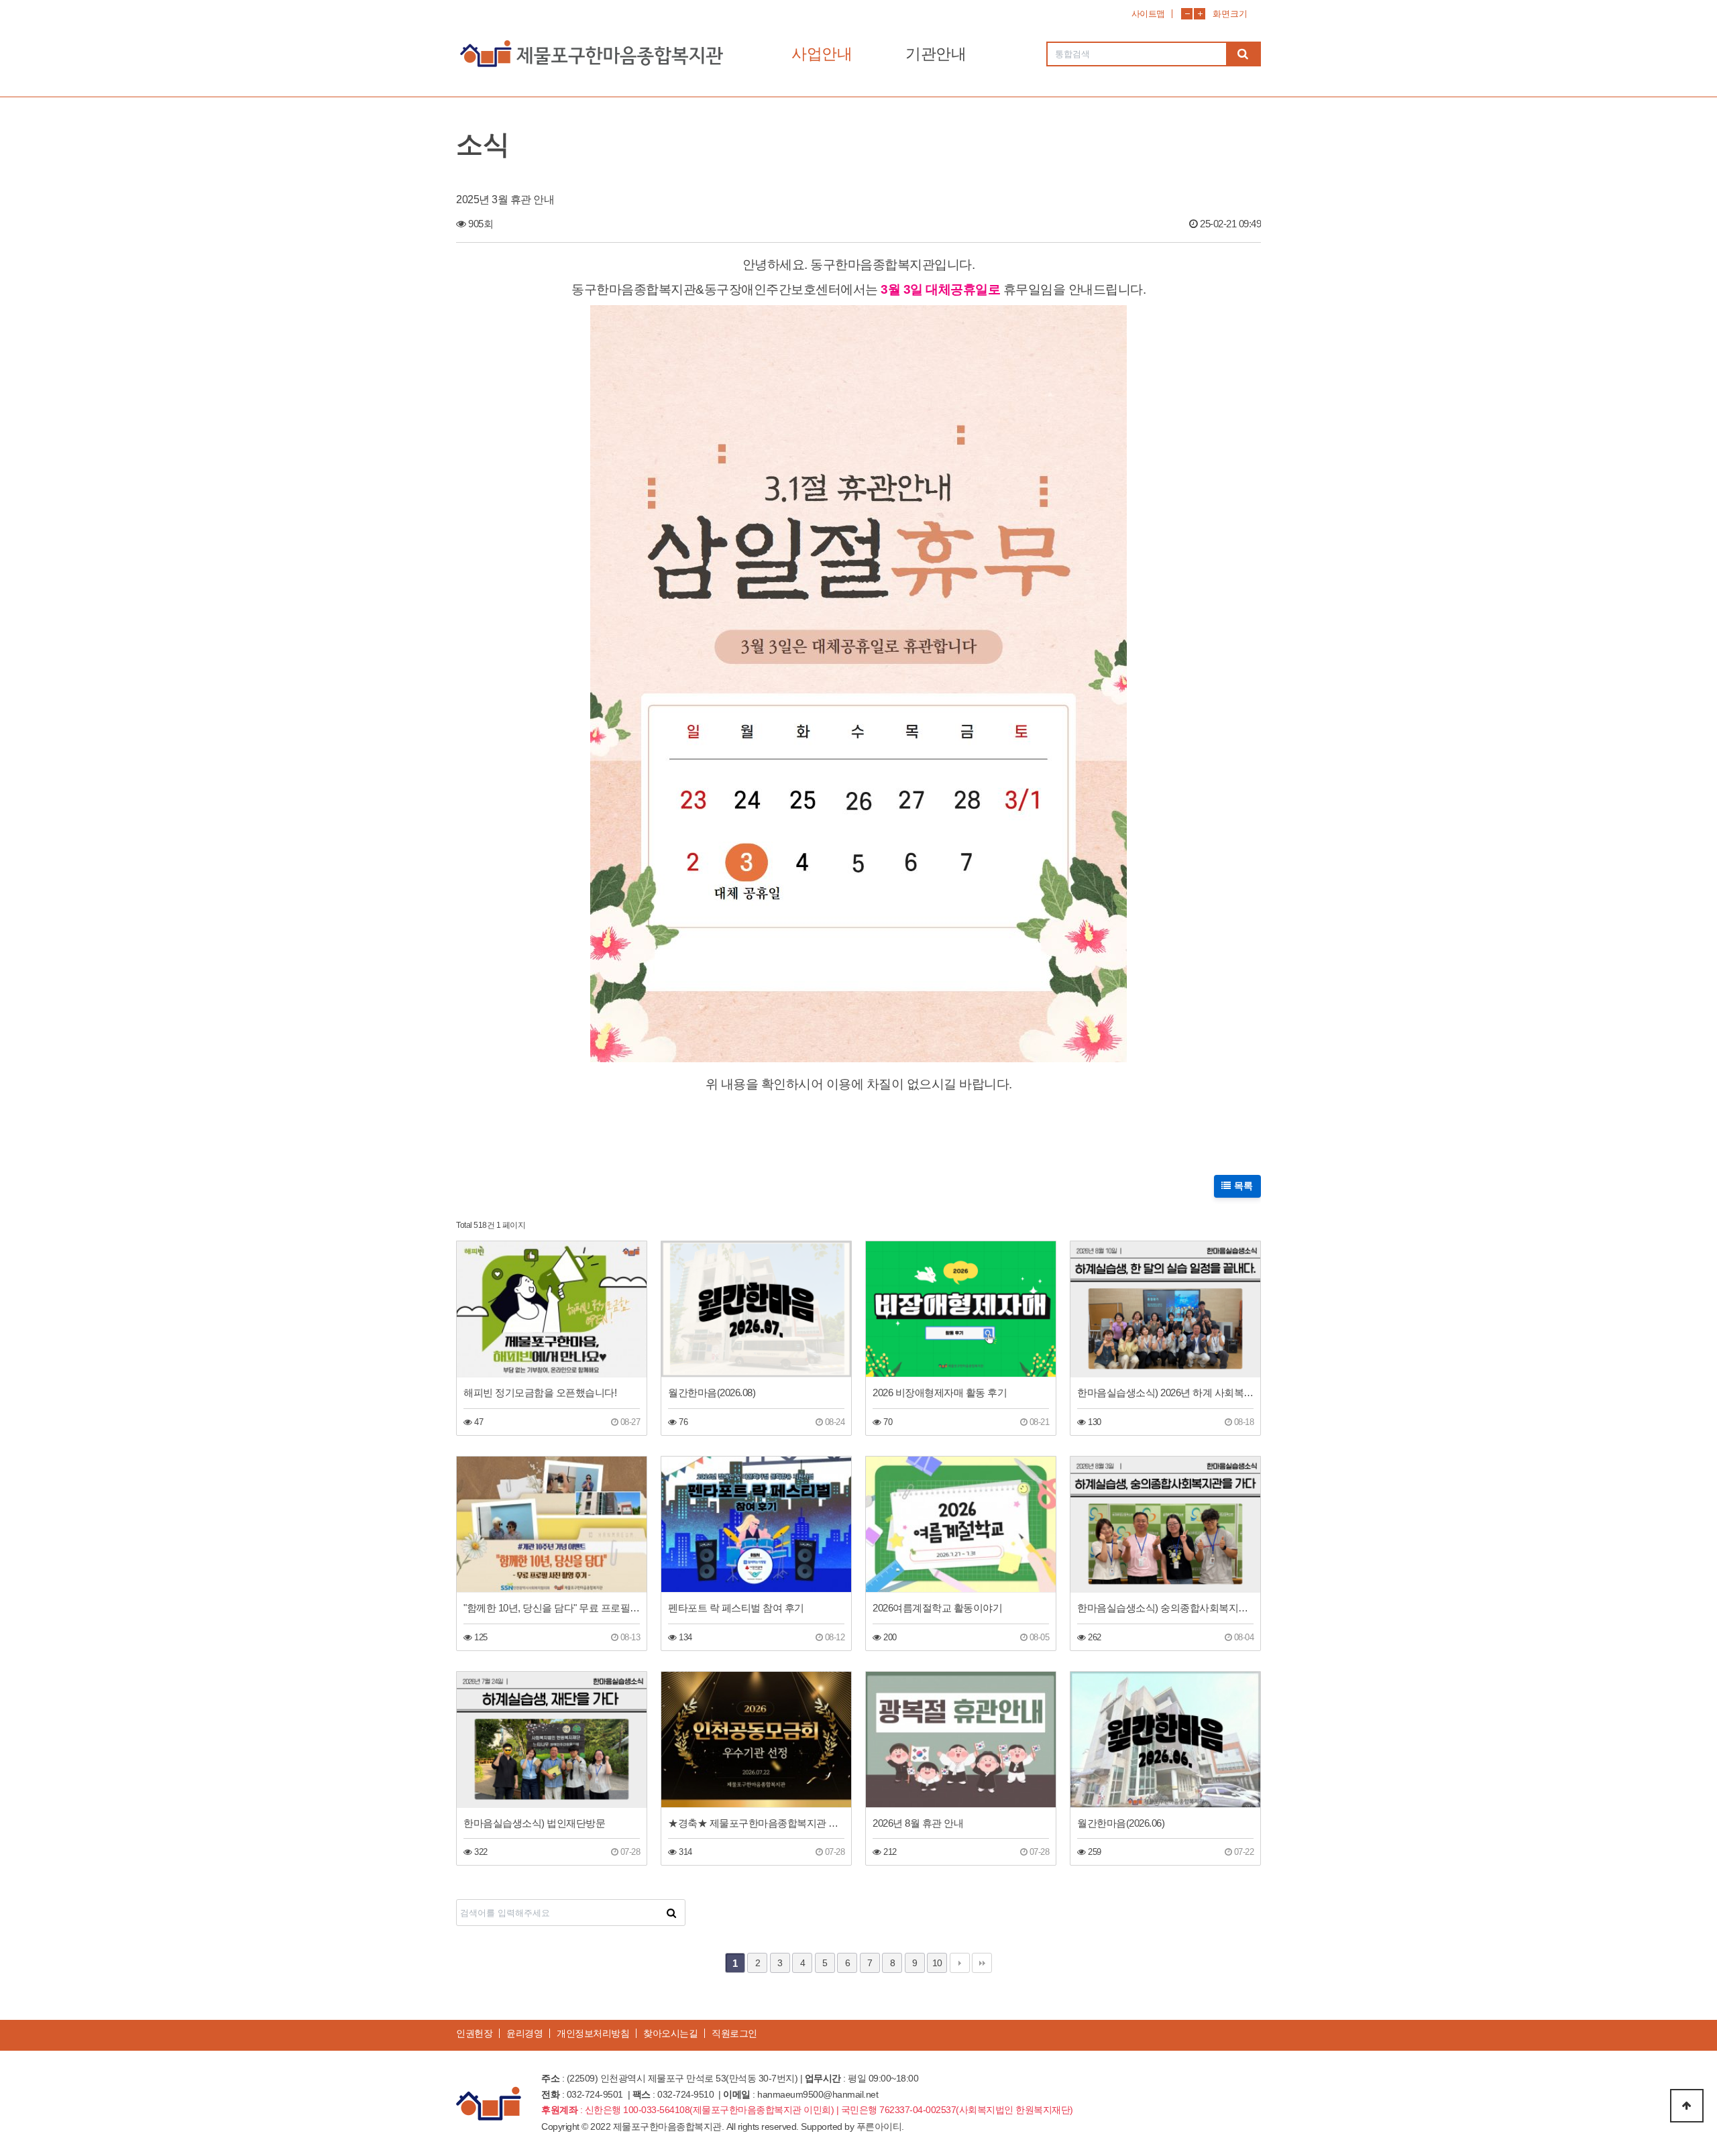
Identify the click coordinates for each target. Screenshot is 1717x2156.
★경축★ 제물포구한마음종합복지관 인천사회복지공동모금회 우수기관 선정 (756, 1823)
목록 (1242, 1186)
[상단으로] (1687, 2106)
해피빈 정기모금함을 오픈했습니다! (540, 1393)
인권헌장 (474, 2033)
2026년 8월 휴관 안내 (918, 1823)
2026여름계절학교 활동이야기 (937, 1608)
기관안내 (936, 54)
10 (937, 1963)
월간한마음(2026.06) (1121, 1823)
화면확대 (1200, 14)
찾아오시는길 (670, 2033)
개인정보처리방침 (593, 2033)
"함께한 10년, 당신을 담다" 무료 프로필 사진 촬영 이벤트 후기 (552, 1608)
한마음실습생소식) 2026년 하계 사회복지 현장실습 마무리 (1165, 1393)
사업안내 (822, 54)
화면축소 (1187, 14)
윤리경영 (524, 2033)
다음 (960, 1963)
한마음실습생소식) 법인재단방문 (534, 1823)
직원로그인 (734, 2033)
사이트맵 (1148, 14)
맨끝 (982, 1963)
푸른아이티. (880, 2126)
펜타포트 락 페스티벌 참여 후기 (736, 1608)
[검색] (1243, 54)
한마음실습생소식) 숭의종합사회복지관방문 (1165, 1608)
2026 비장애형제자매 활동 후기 (940, 1393)
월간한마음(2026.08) (712, 1393)
